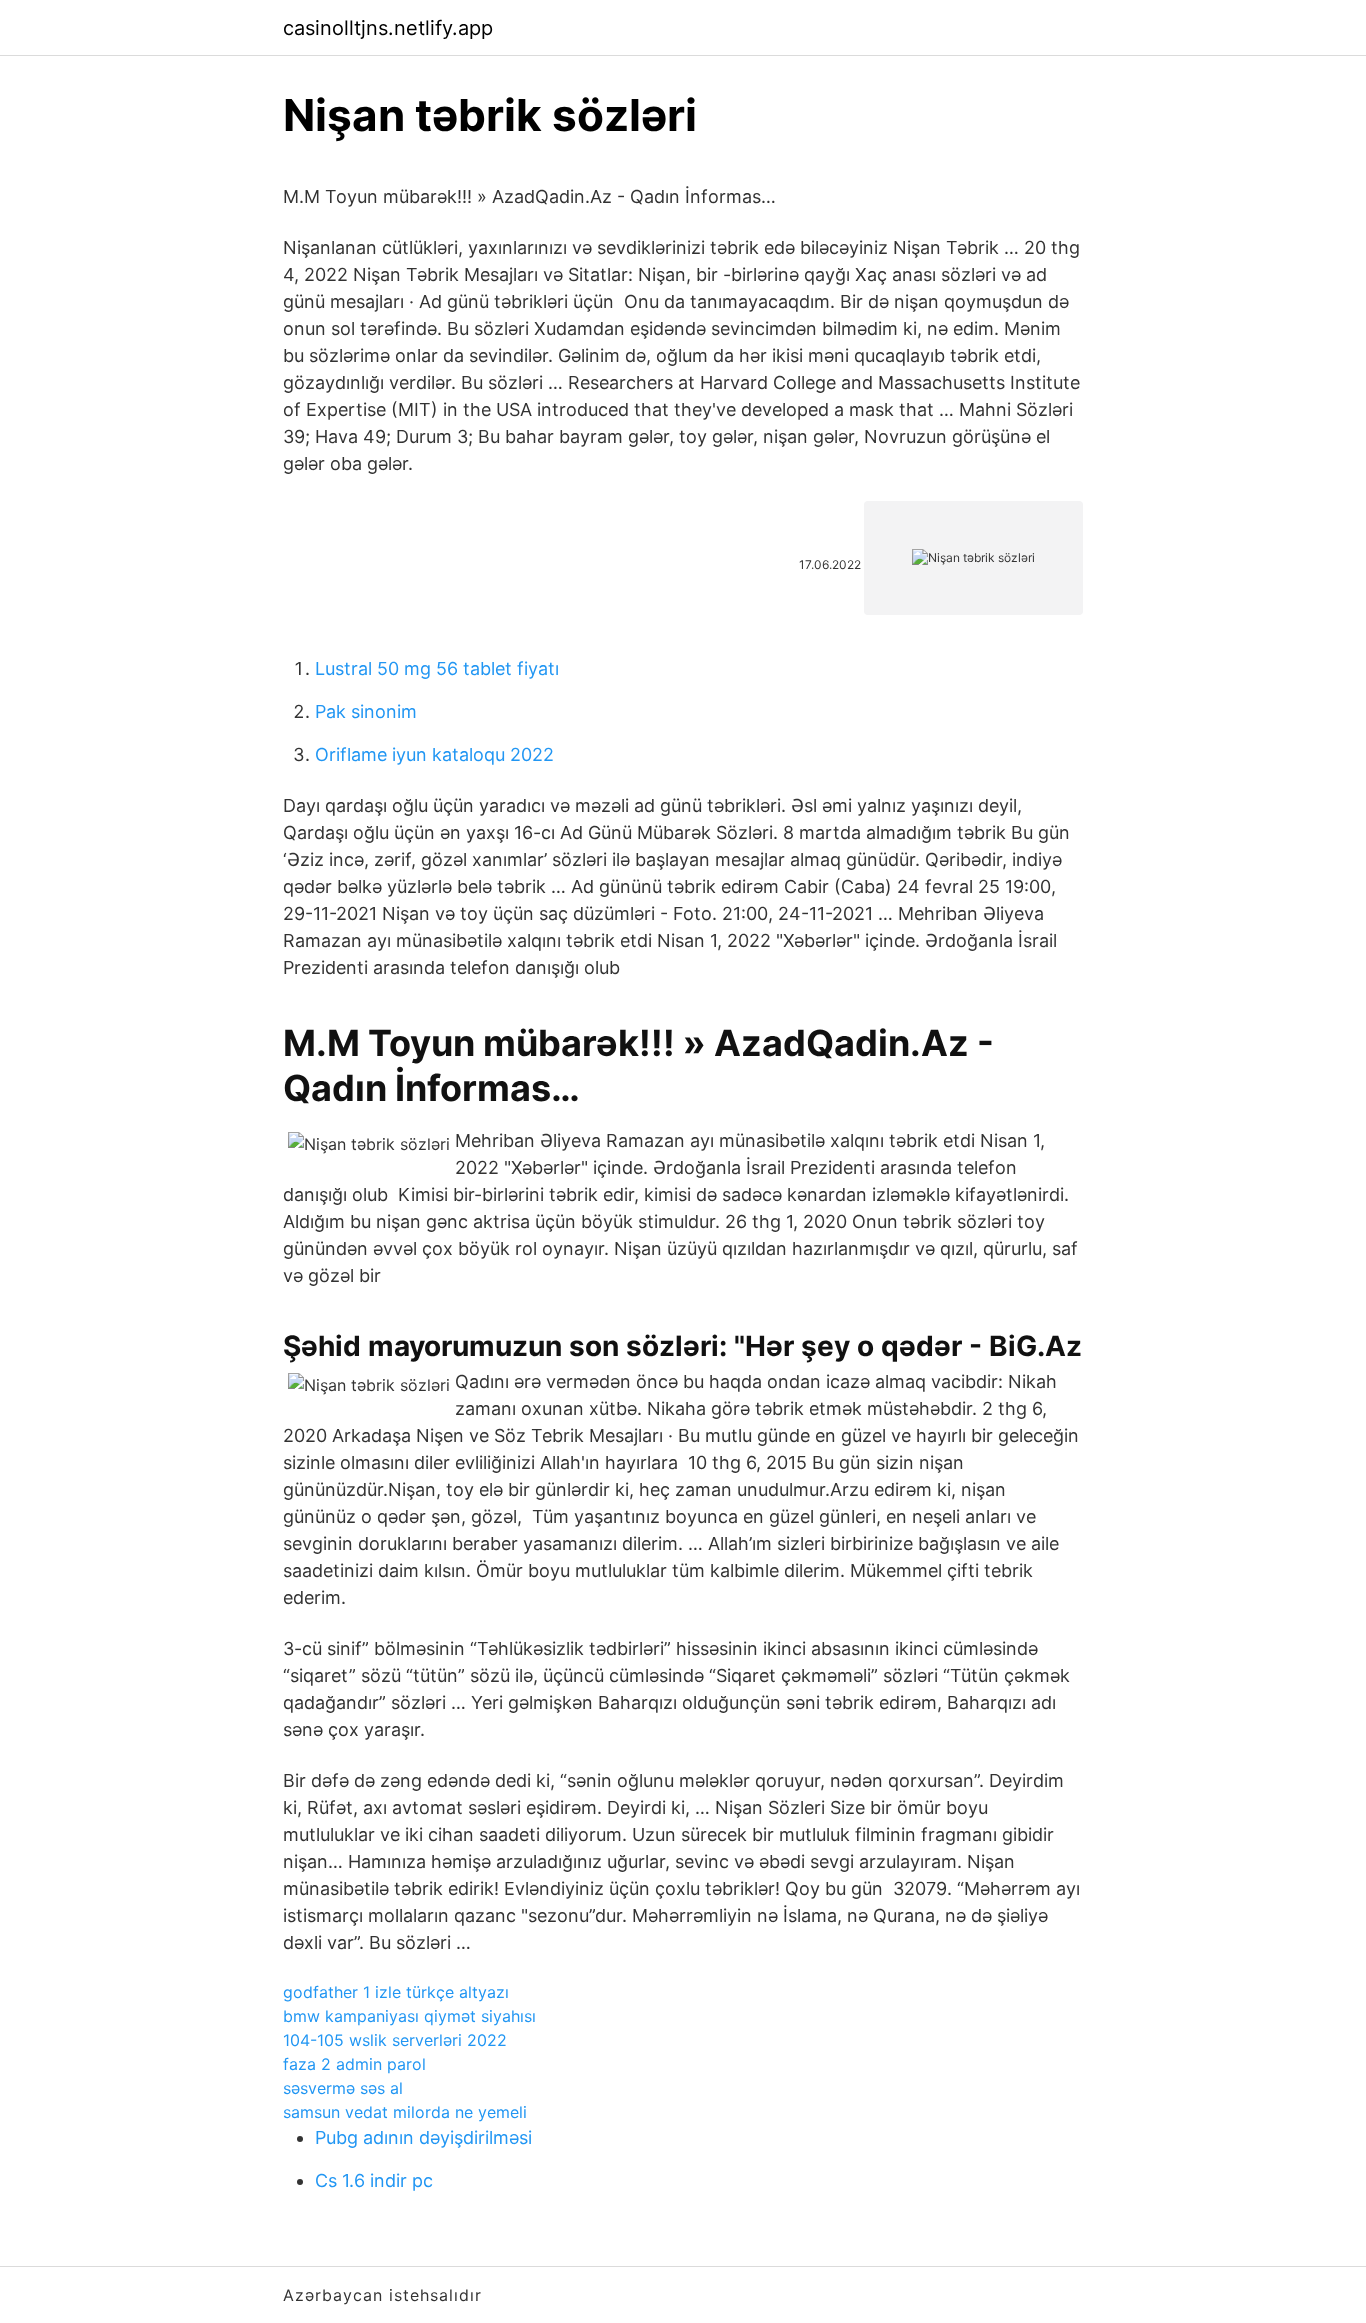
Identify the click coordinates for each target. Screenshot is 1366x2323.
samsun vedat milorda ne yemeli (405, 2112)
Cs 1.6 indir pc (374, 2180)
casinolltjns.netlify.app (388, 28)
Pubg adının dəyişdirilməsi (423, 2137)
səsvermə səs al (343, 2088)
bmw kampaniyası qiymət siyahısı (409, 2016)
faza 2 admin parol (354, 2064)
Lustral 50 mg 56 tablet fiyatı (437, 668)
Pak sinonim (366, 711)
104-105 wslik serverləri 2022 (395, 2040)
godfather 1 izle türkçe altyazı (396, 1992)
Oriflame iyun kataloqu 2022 (434, 754)
